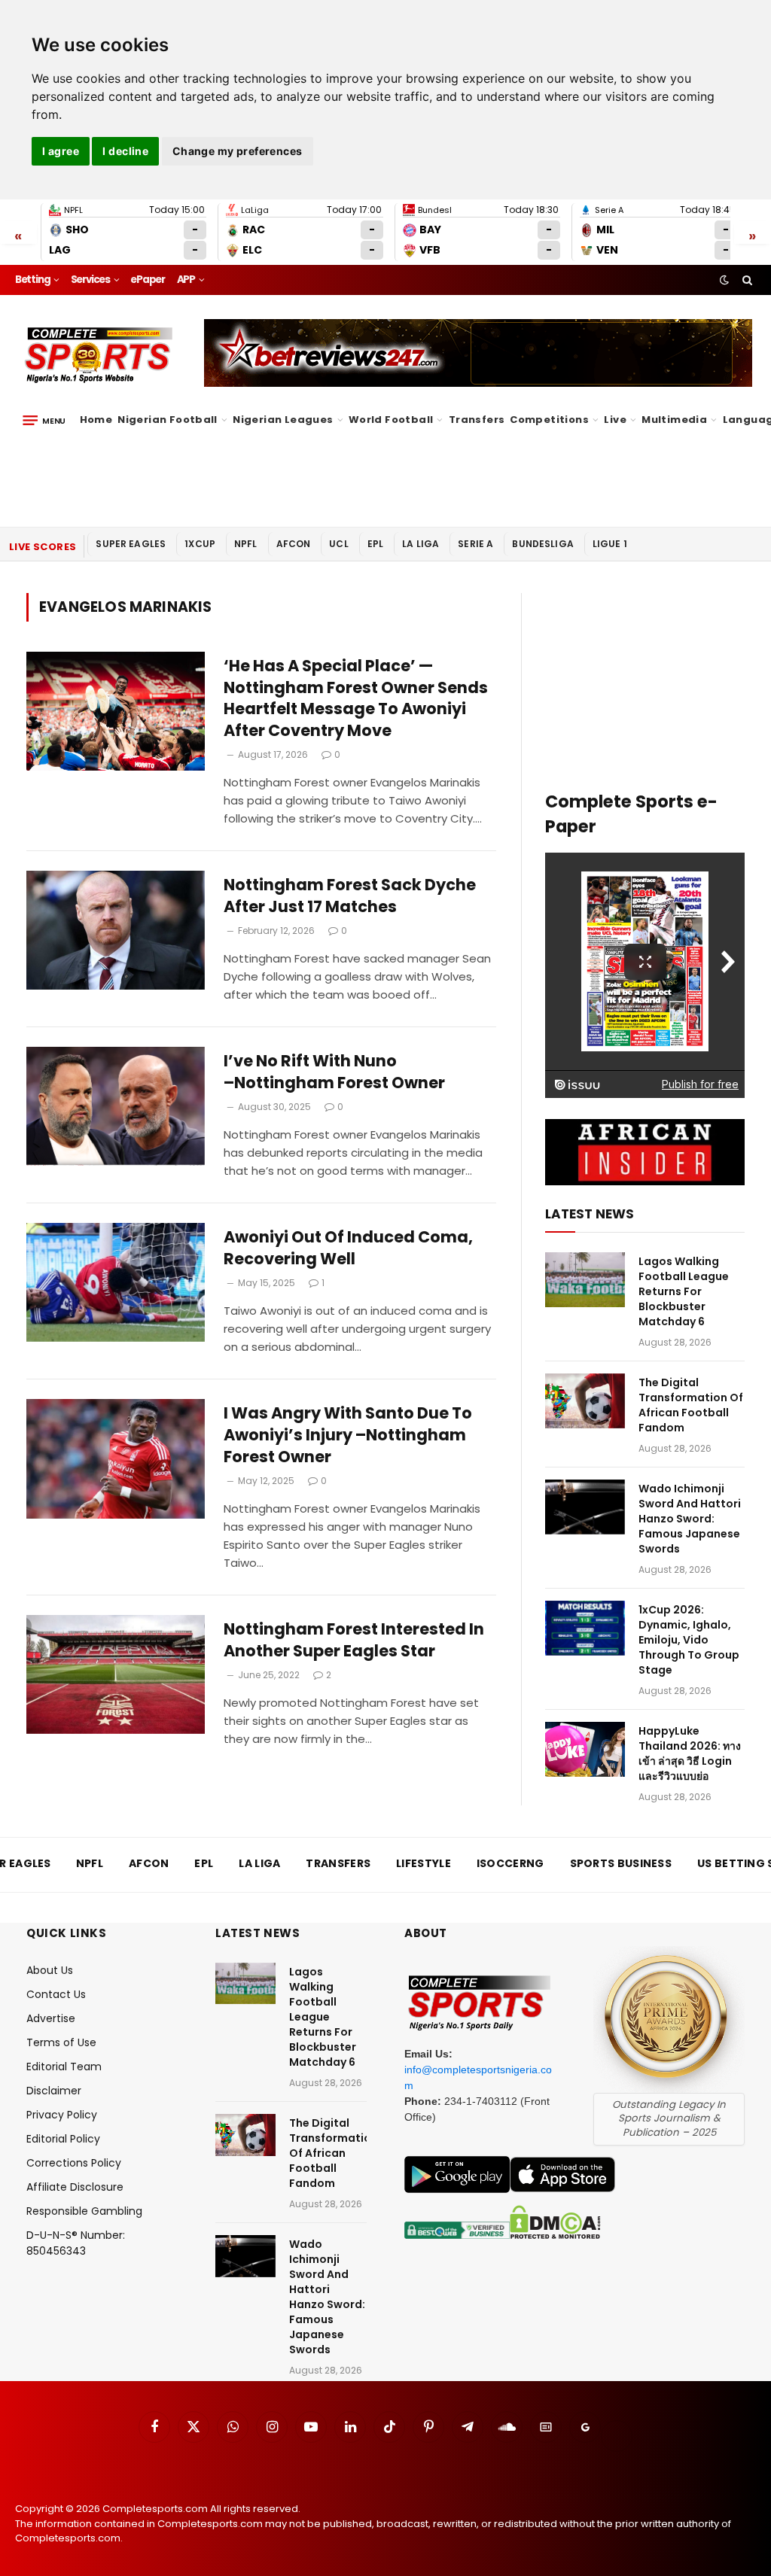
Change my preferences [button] (238, 151)
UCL (338, 544)
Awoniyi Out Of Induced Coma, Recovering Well (348, 1248)
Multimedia (674, 420)
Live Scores (43, 547)
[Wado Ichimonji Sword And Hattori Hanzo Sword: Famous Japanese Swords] (585, 1507)
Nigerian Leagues (283, 420)
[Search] (746, 280)
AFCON (294, 544)
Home (96, 420)
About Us (50, 1970)
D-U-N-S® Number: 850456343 (76, 2243)
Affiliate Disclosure (75, 2187)
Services (90, 280)
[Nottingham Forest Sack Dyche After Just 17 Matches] (116, 930)
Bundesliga (543, 544)
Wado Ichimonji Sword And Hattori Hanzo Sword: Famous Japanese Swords (690, 1519)
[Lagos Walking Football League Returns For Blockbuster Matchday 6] (585, 1280)
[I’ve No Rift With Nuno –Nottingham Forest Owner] (116, 1106)
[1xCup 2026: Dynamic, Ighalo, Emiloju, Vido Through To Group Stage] (585, 1628)
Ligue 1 (610, 544)
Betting (33, 280)
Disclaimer (54, 2091)
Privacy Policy (62, 2115)
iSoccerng (510, 1863)
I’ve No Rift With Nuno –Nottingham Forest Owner (334, 1072)
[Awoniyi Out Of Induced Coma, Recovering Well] (116, 1282)
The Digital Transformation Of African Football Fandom (691, 1405)
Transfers (477, 420)
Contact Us (56, 1994)
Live (615, 420)
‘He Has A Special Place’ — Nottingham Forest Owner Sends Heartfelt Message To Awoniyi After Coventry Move (356, 698)
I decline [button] (125, 151)
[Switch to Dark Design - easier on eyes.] (724, 280)
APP (186, 280)
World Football (391, 420)
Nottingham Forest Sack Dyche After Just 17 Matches (350, 896)
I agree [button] (61, 151)
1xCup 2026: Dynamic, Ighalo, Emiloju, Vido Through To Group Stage (689, 1640)
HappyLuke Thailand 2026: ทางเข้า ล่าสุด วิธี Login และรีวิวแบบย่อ (690, 1753)
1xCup (200, 544)
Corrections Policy (74, 2163)
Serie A (475, 544)
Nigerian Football (168, 420)
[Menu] (44, 420)
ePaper (148, 280)
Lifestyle (424, 1863)
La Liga (421, 544)
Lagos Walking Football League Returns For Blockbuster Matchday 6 (684, 1291)
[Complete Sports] (99, 355)
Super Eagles (131, 544)
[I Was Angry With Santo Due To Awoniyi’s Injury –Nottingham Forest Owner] (116, 1458)
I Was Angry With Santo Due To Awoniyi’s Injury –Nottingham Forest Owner (348, 1435)
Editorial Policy (63, 2139)
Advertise (51, 2018)
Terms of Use (61, 2042)
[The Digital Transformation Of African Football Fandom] (585, 1401)
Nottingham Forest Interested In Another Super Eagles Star (354, 1640)
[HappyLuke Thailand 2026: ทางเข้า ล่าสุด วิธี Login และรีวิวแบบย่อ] (585, 1749)
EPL (375, 544)
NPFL (246, 544)
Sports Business (621, 1863)
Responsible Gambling (84, 2211)
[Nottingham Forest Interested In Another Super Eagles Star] (116, 1674)
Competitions (549, 420)
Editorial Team (64, 2067)
